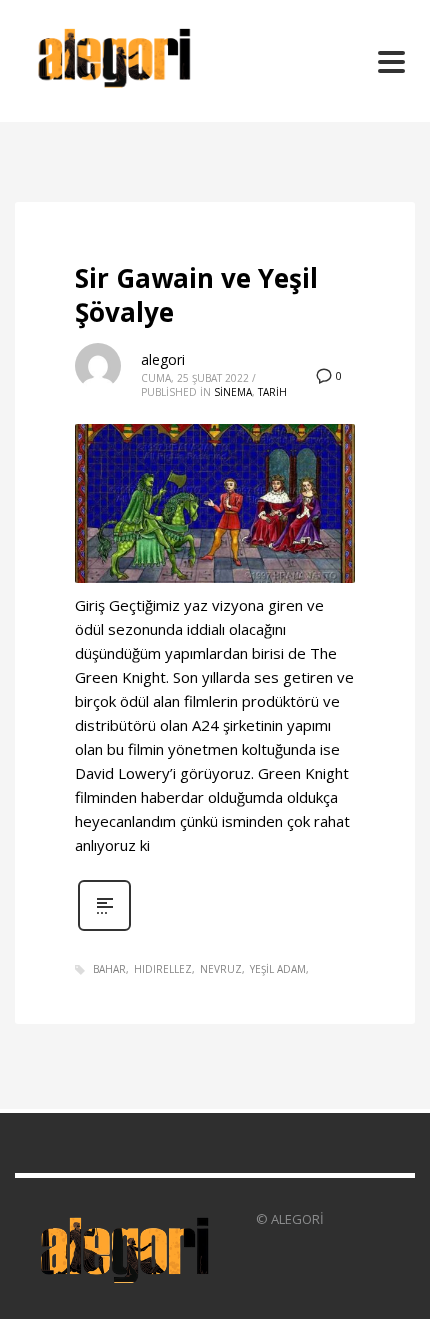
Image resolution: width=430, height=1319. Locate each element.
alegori (163, 359)
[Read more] (104, 928)
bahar (109, 969)
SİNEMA (233, 392)
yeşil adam (278, 969)
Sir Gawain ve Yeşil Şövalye (196, 295)
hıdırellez (163, 969)
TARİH (272, 392)
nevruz (221, 969)
